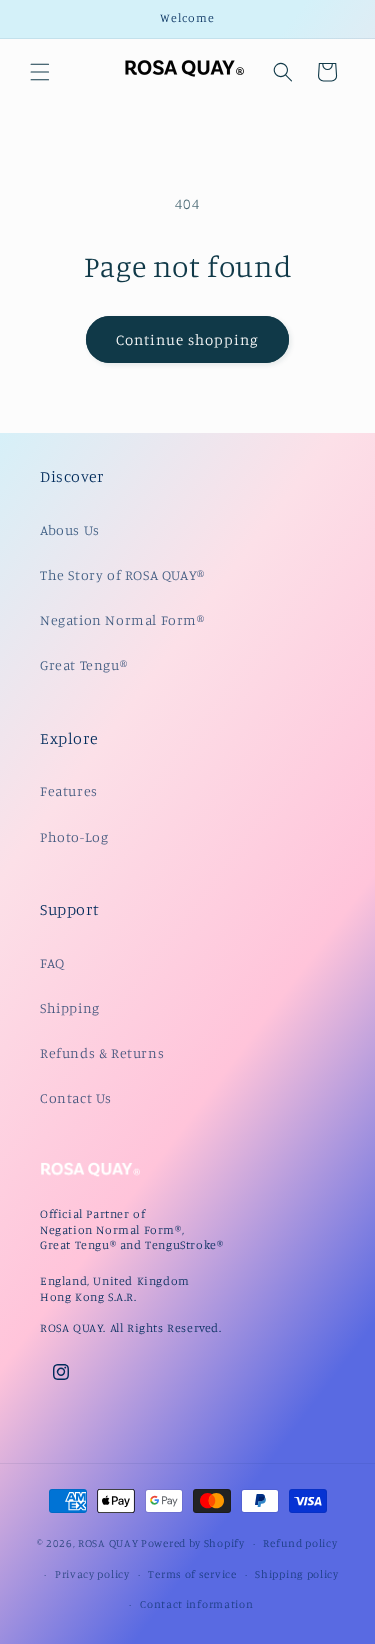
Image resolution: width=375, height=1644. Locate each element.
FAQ (52, 962)
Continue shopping (187, 339)
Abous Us (70, 529)
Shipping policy (297, 1574)
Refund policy (300, 1543)
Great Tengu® (83, 664)
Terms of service (192, 1574)
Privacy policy (92, 1574)
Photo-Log (74, 836)
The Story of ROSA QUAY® (122, 574)
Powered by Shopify (193, 1543)
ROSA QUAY (108, 1543)
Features (69, 790)
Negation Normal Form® (122, 619)
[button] (40, 72)
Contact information (196, 1604)
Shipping (70, 1007)
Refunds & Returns (102, 1052)
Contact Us (76, 1097)
